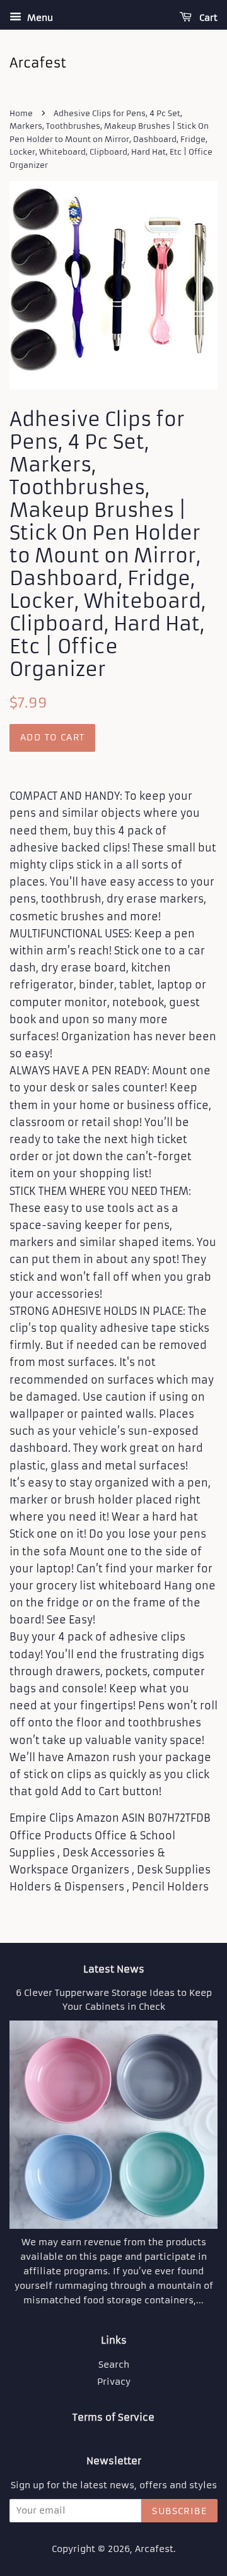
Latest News (114, 1969)
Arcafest (154, 2549)
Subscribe (179, 2511)
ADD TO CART (52, 737)
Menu (39, 18)
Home (21, 113)
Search (114, 2365)
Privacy (114, 2382)
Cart (207, 18)
